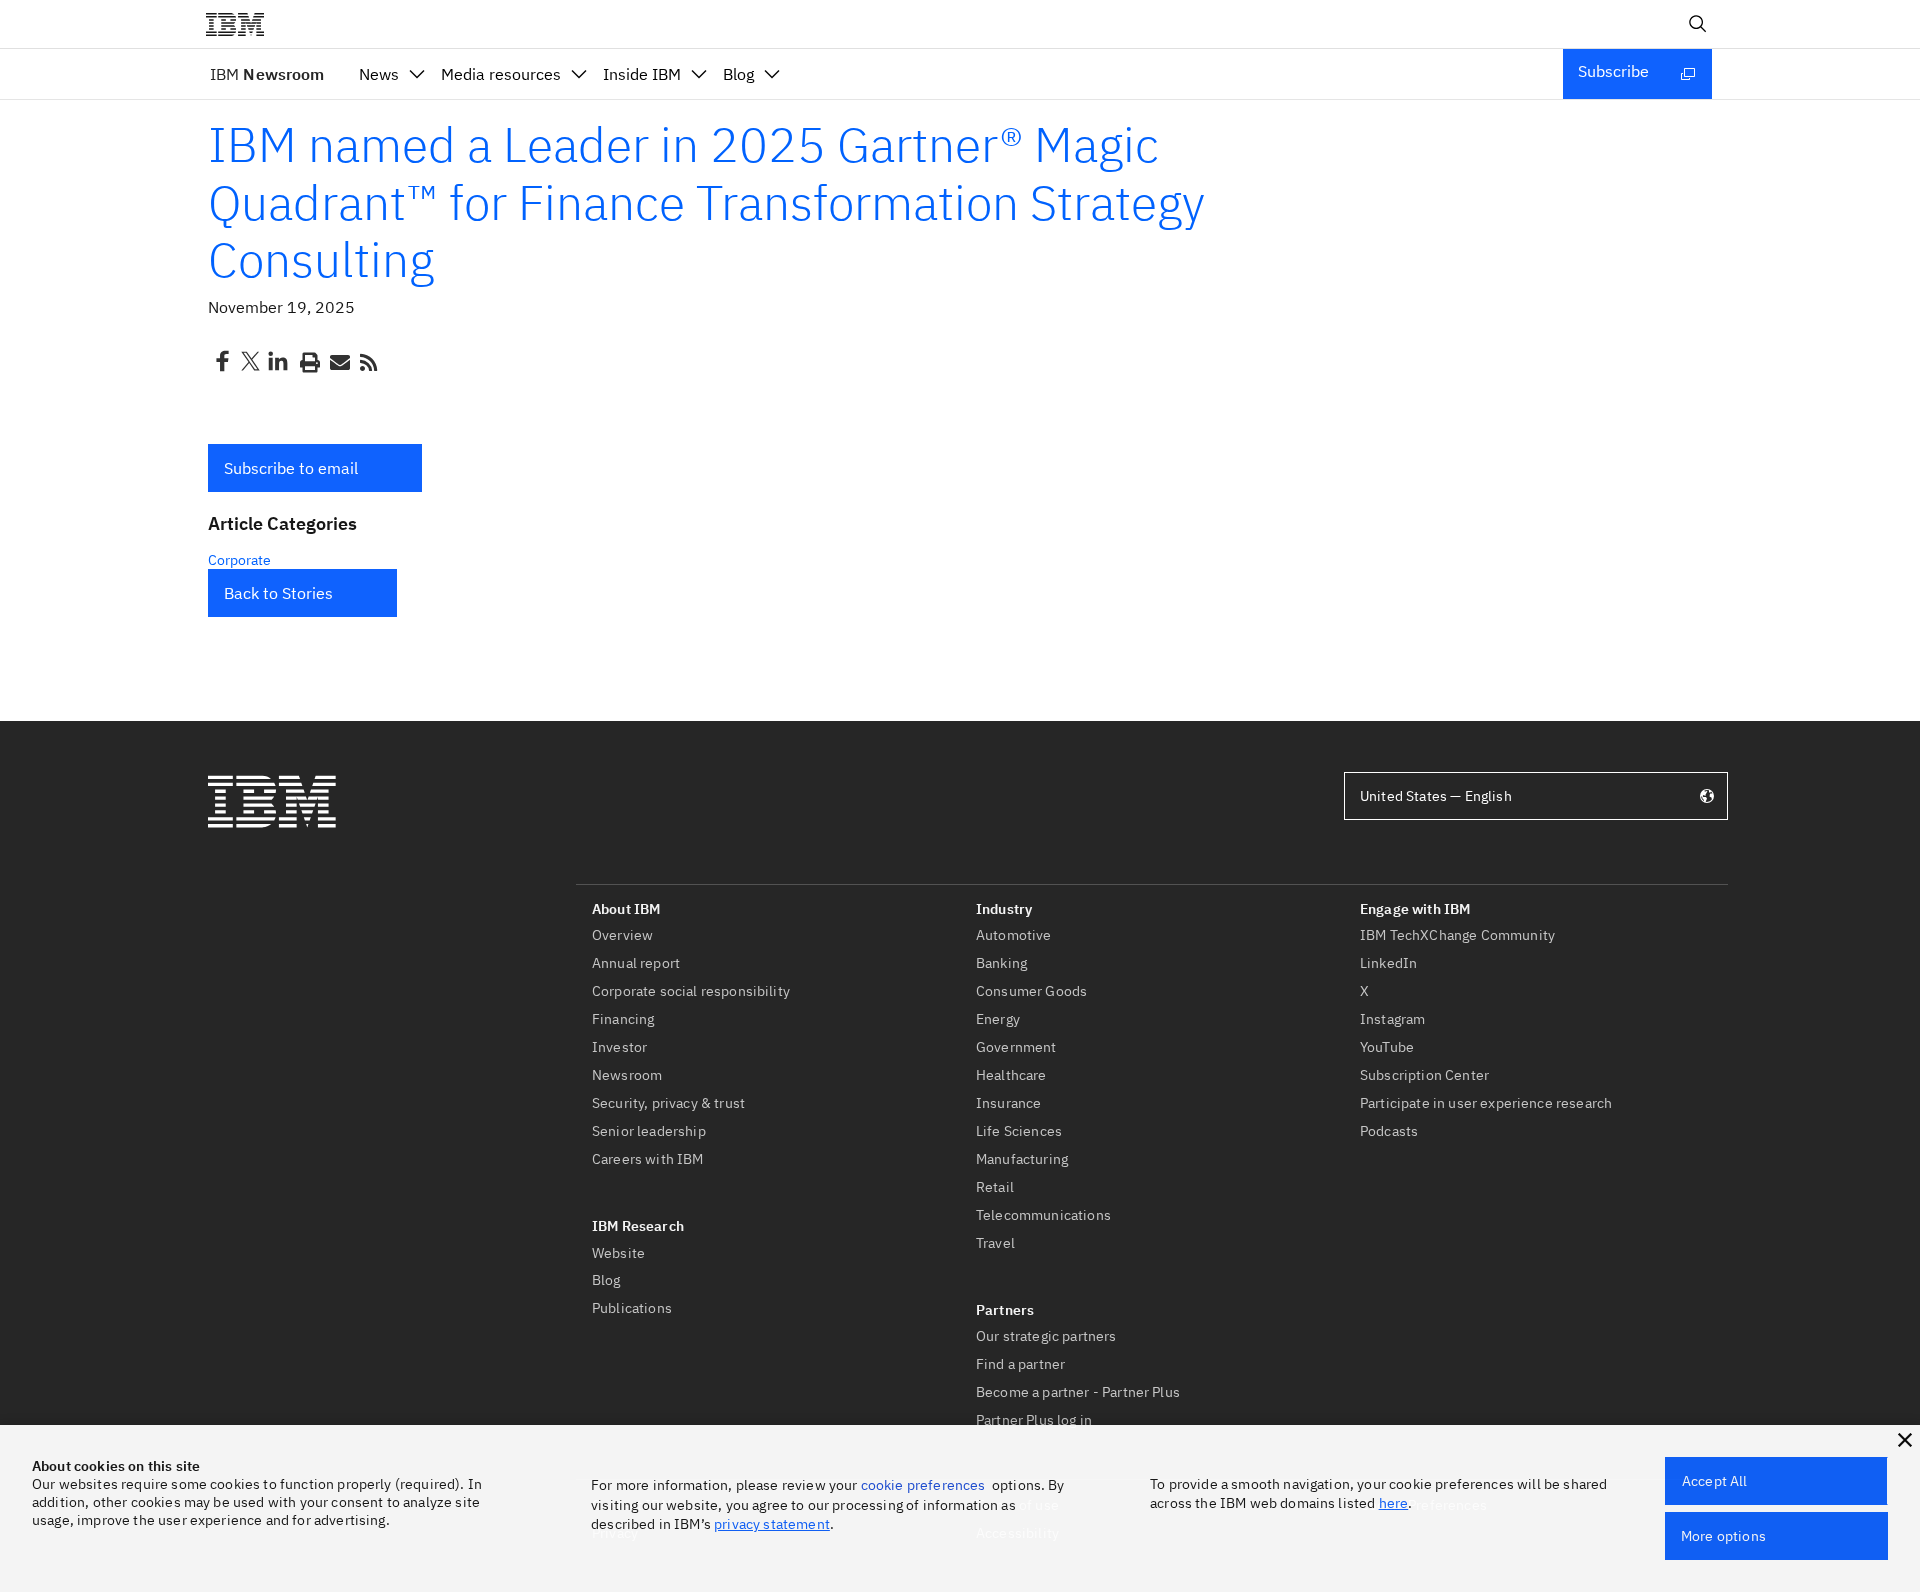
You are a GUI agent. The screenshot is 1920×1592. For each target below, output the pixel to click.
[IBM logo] (243, 24)
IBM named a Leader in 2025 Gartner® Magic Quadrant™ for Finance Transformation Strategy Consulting (706, 201)
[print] (308, 361)
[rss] (368, 361)
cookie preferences (923, 1485)
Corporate (239, 560)
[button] (315, 468)
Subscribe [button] (1613, 71)
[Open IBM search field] (1698, 24)
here (1394, 1503)
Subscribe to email (291, 468)
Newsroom (267, 74)
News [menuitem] (379, 74)
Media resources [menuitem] (501, 74)
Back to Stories (278, 593)
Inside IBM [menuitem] (642, 74)
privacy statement (772, 1524)
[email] (338, 361)
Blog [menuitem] (738, 74)
